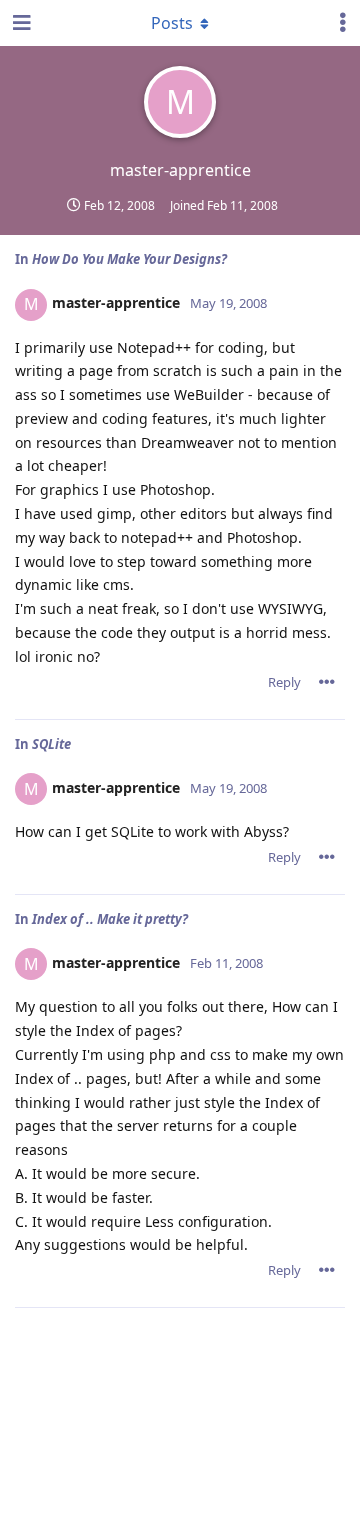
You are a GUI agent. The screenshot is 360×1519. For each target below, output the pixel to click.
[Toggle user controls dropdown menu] (343, 23)
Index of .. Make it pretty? (110, 919)
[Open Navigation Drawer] (20, 23)
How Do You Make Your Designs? (129, 259)
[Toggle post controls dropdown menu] (327, 682)
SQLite (51, 744)
